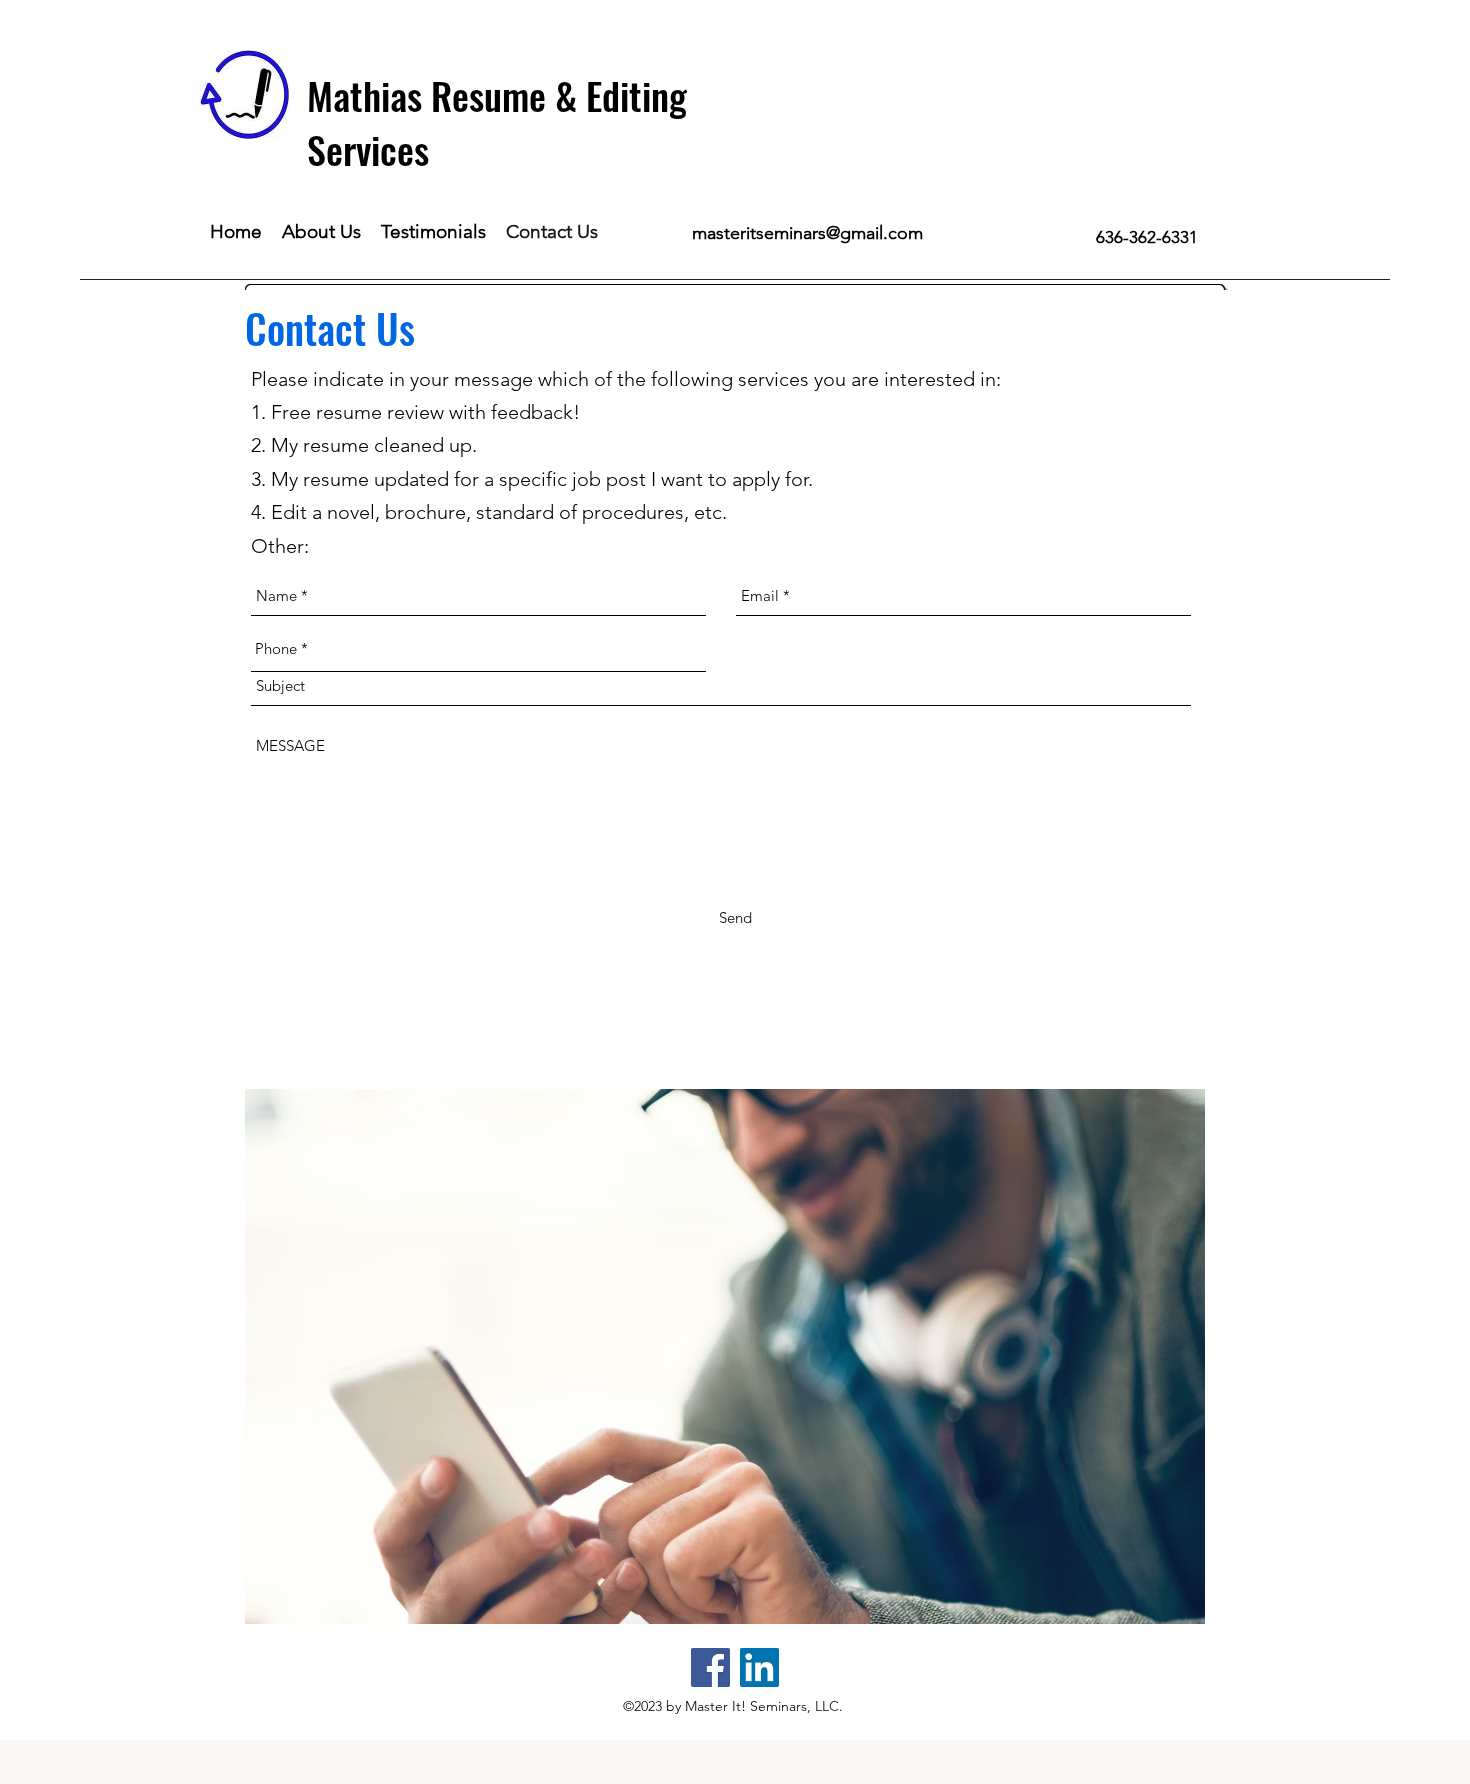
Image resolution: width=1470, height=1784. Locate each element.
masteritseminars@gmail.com (807, 233)
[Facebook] (710, 1667)
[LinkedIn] (759, 1667)
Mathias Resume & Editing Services (497, 122)
